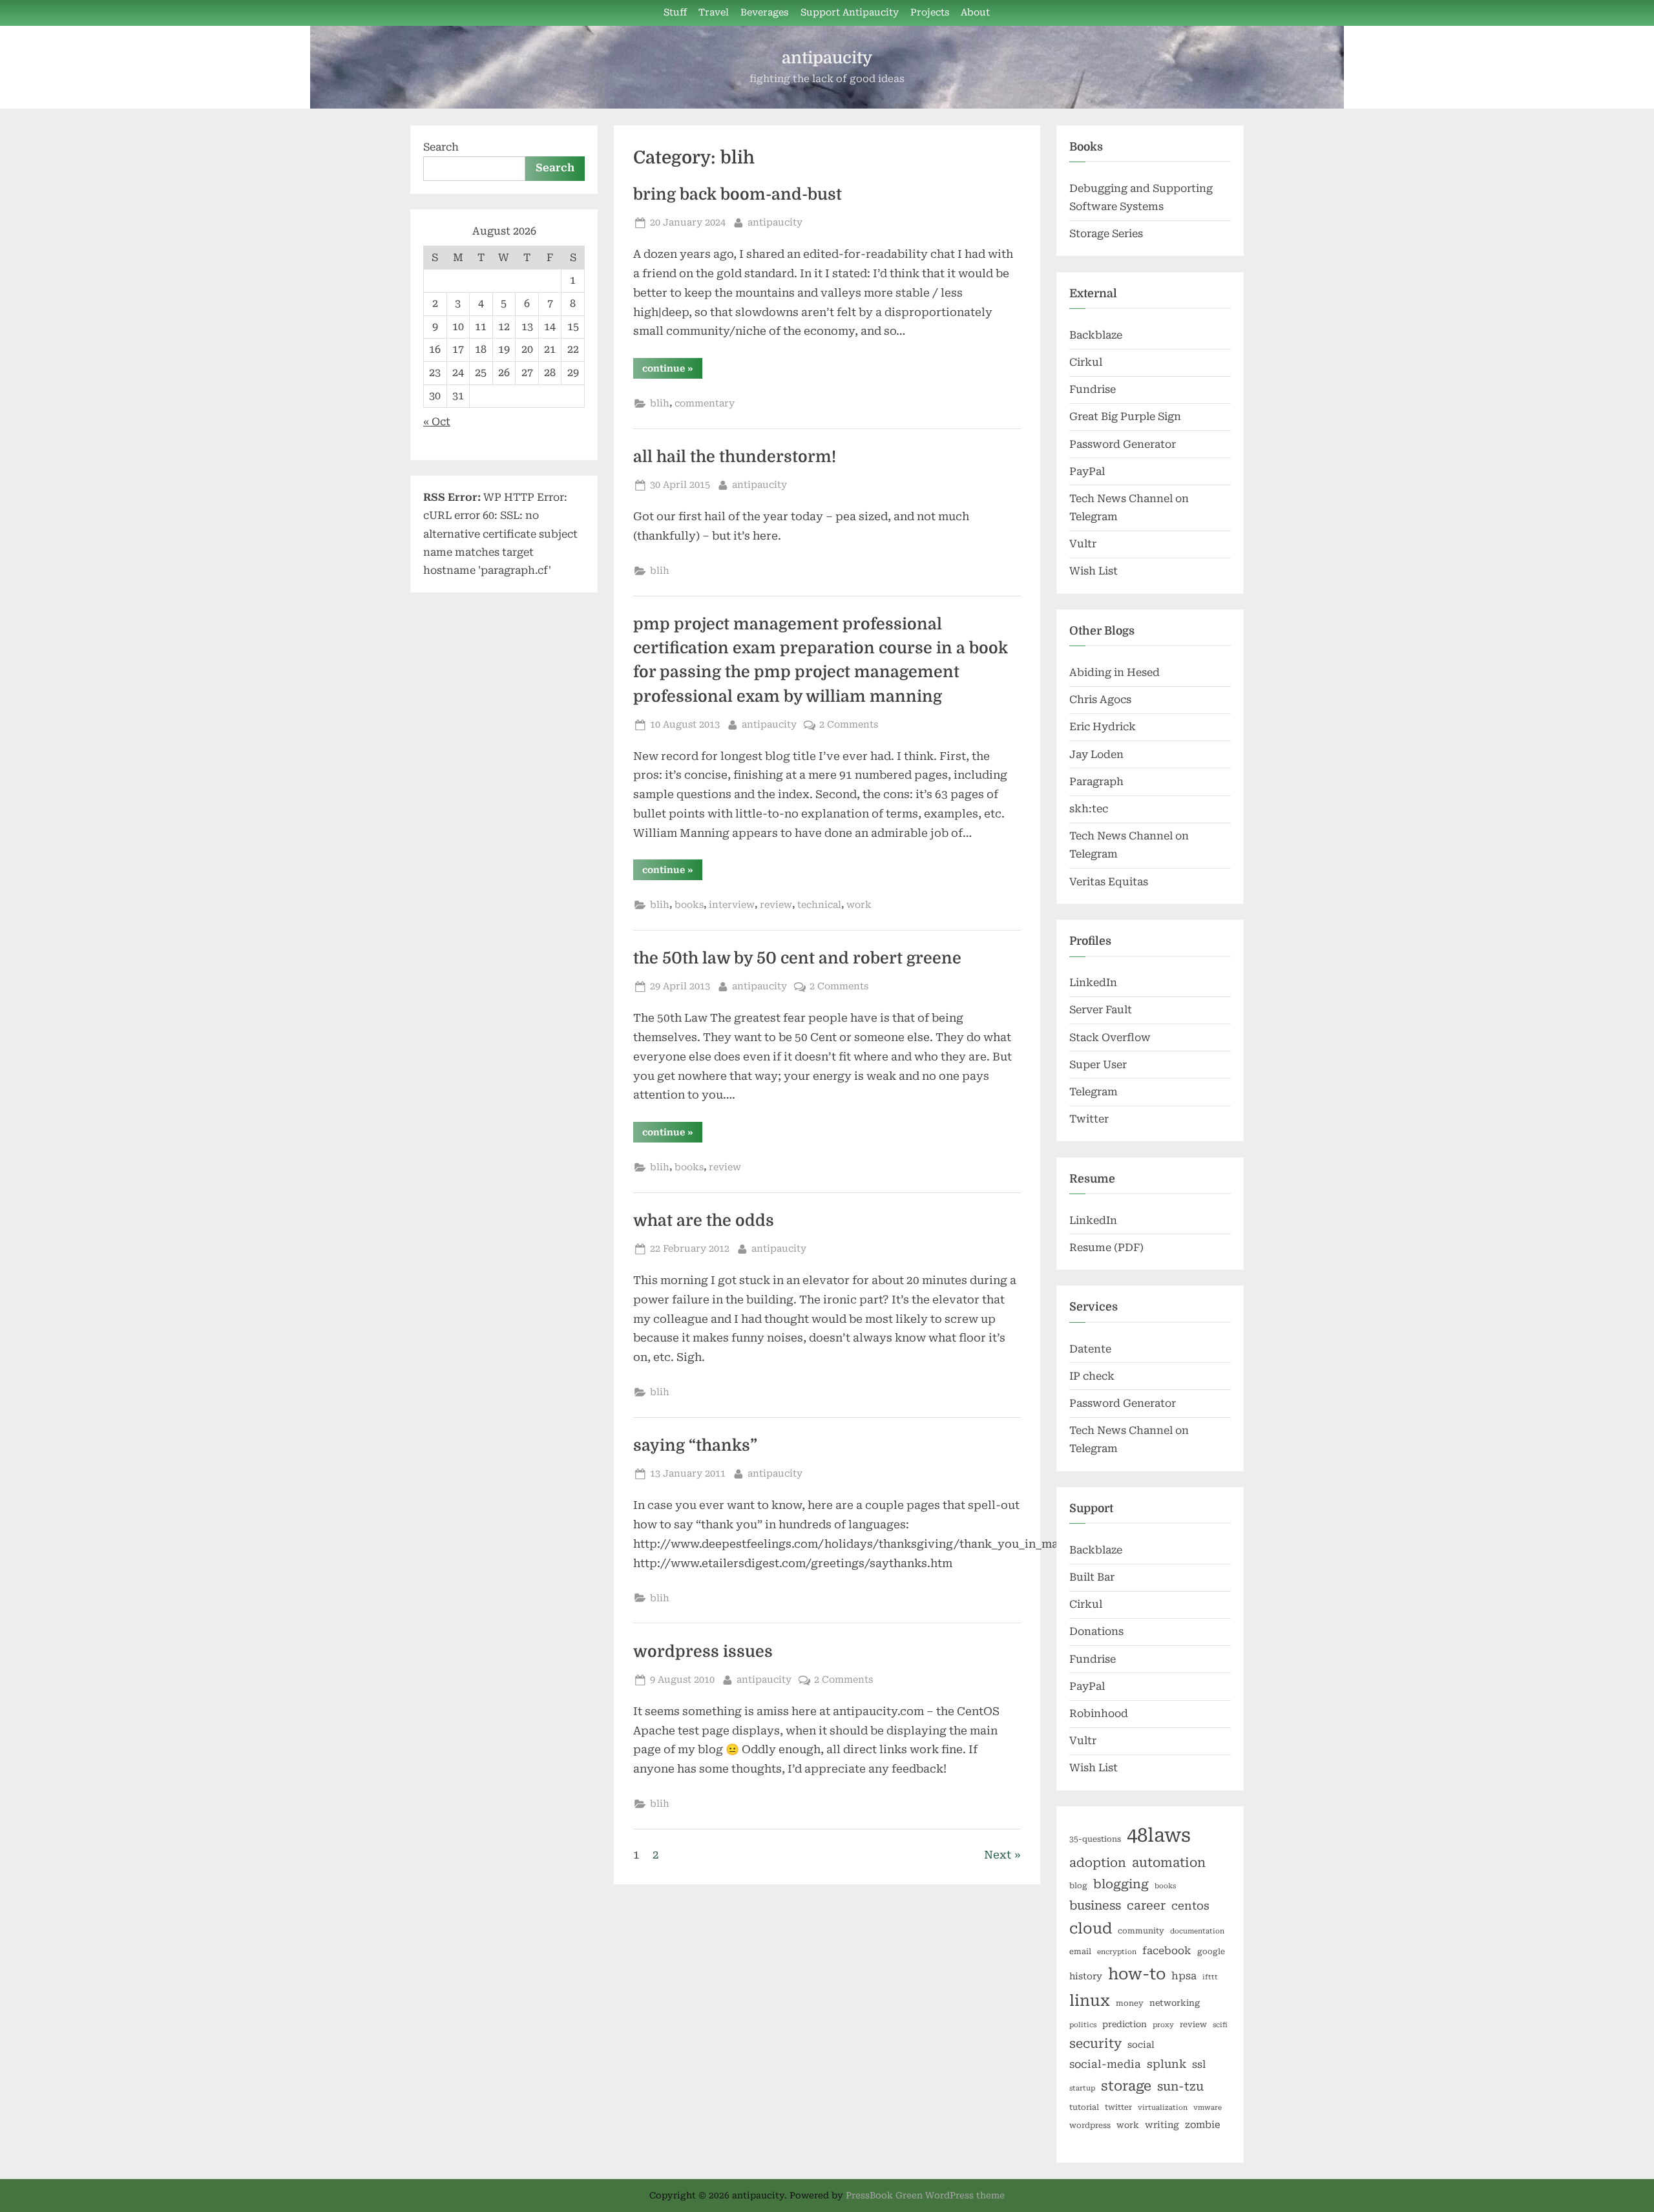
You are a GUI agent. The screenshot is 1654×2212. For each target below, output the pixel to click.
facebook (1167, 1951)
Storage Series (1106, 234)
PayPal (1087, 471)
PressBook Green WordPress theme (925, 2195)
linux (1090, 2001)
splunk (1167, 2064)
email (1080, 1952)
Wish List (1094, 571)
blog (1078, 1886)
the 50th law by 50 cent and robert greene (797, 958)
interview (732, 905)
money (1130, 2003)
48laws (1159, 1835)
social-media (1105, 2064)
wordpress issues (703, 1652)
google (1211, 1952)
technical (819, 905)
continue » (672, 371)
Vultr (1083, 544)
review (776, 905)
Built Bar (1092, 1577)
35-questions (1095, 1839)
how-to (1137, 1974)
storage (1126, 2086)
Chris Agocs (1100, 700)
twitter (1118, 2107)
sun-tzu (1180, 2086)
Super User (1098, 1065)
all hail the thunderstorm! (735, 457)
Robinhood (1099, 1713)
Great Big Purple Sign (1125, 416)
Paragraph (1096, 782)
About (975, 13)
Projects (930, 13)
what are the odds (704, 1221)
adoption (1098, 1863)
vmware (1208, 2108)
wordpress (1090, 2125)
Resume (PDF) (1106, 1248)
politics (1083, 2025)
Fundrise (1093, 389)
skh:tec (1089, 809)
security (1095, 2044)
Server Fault (1101, 1010)
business (1095, 1905)
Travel (714, 13)
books (689, 905)
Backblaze (1096, 335)
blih (660, 404)
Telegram (1094, 1092)
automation (1169, 1863)
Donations (1096, 1631)
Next (998, 1855)
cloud (1091, 1929)
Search (441, 147)
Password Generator (1123, 444)
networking (1175, 2003)
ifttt (1210, 1977)
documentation (1197, 1931)
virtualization (1163, 2108)
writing (1162, 2125)
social (1141, 2045)
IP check (1092, 1376)
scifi (1220, 2025)
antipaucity (827, 58)
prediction (1125, 2024)
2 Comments (849, 725)
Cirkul (1086, 362)
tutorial (1084, 2107)
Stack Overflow (1110, 1038)
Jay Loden (1096, 754)
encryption (1117, 1952)
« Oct (437, 422)
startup (1082, 2088)
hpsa (1184, 1976)
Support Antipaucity (850, 13)
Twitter (1089, 1119)
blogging (1121, 1884)
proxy (1163, 2025)
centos (1190, 1906)
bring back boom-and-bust (738, 195)
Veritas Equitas (1109, 882)
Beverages (764, 13)
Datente (1090, 1349)
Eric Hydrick (1103, 727)
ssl (1199, 2064)
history (1086, 1976)
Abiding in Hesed (1115, 672)
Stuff (675, 13)
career (1146, 1905)
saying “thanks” (695, 1446)
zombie (1203, 2125)
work (859, 905)
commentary (705, 404)
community (1141, 1931)
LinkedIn (1093, 983)
